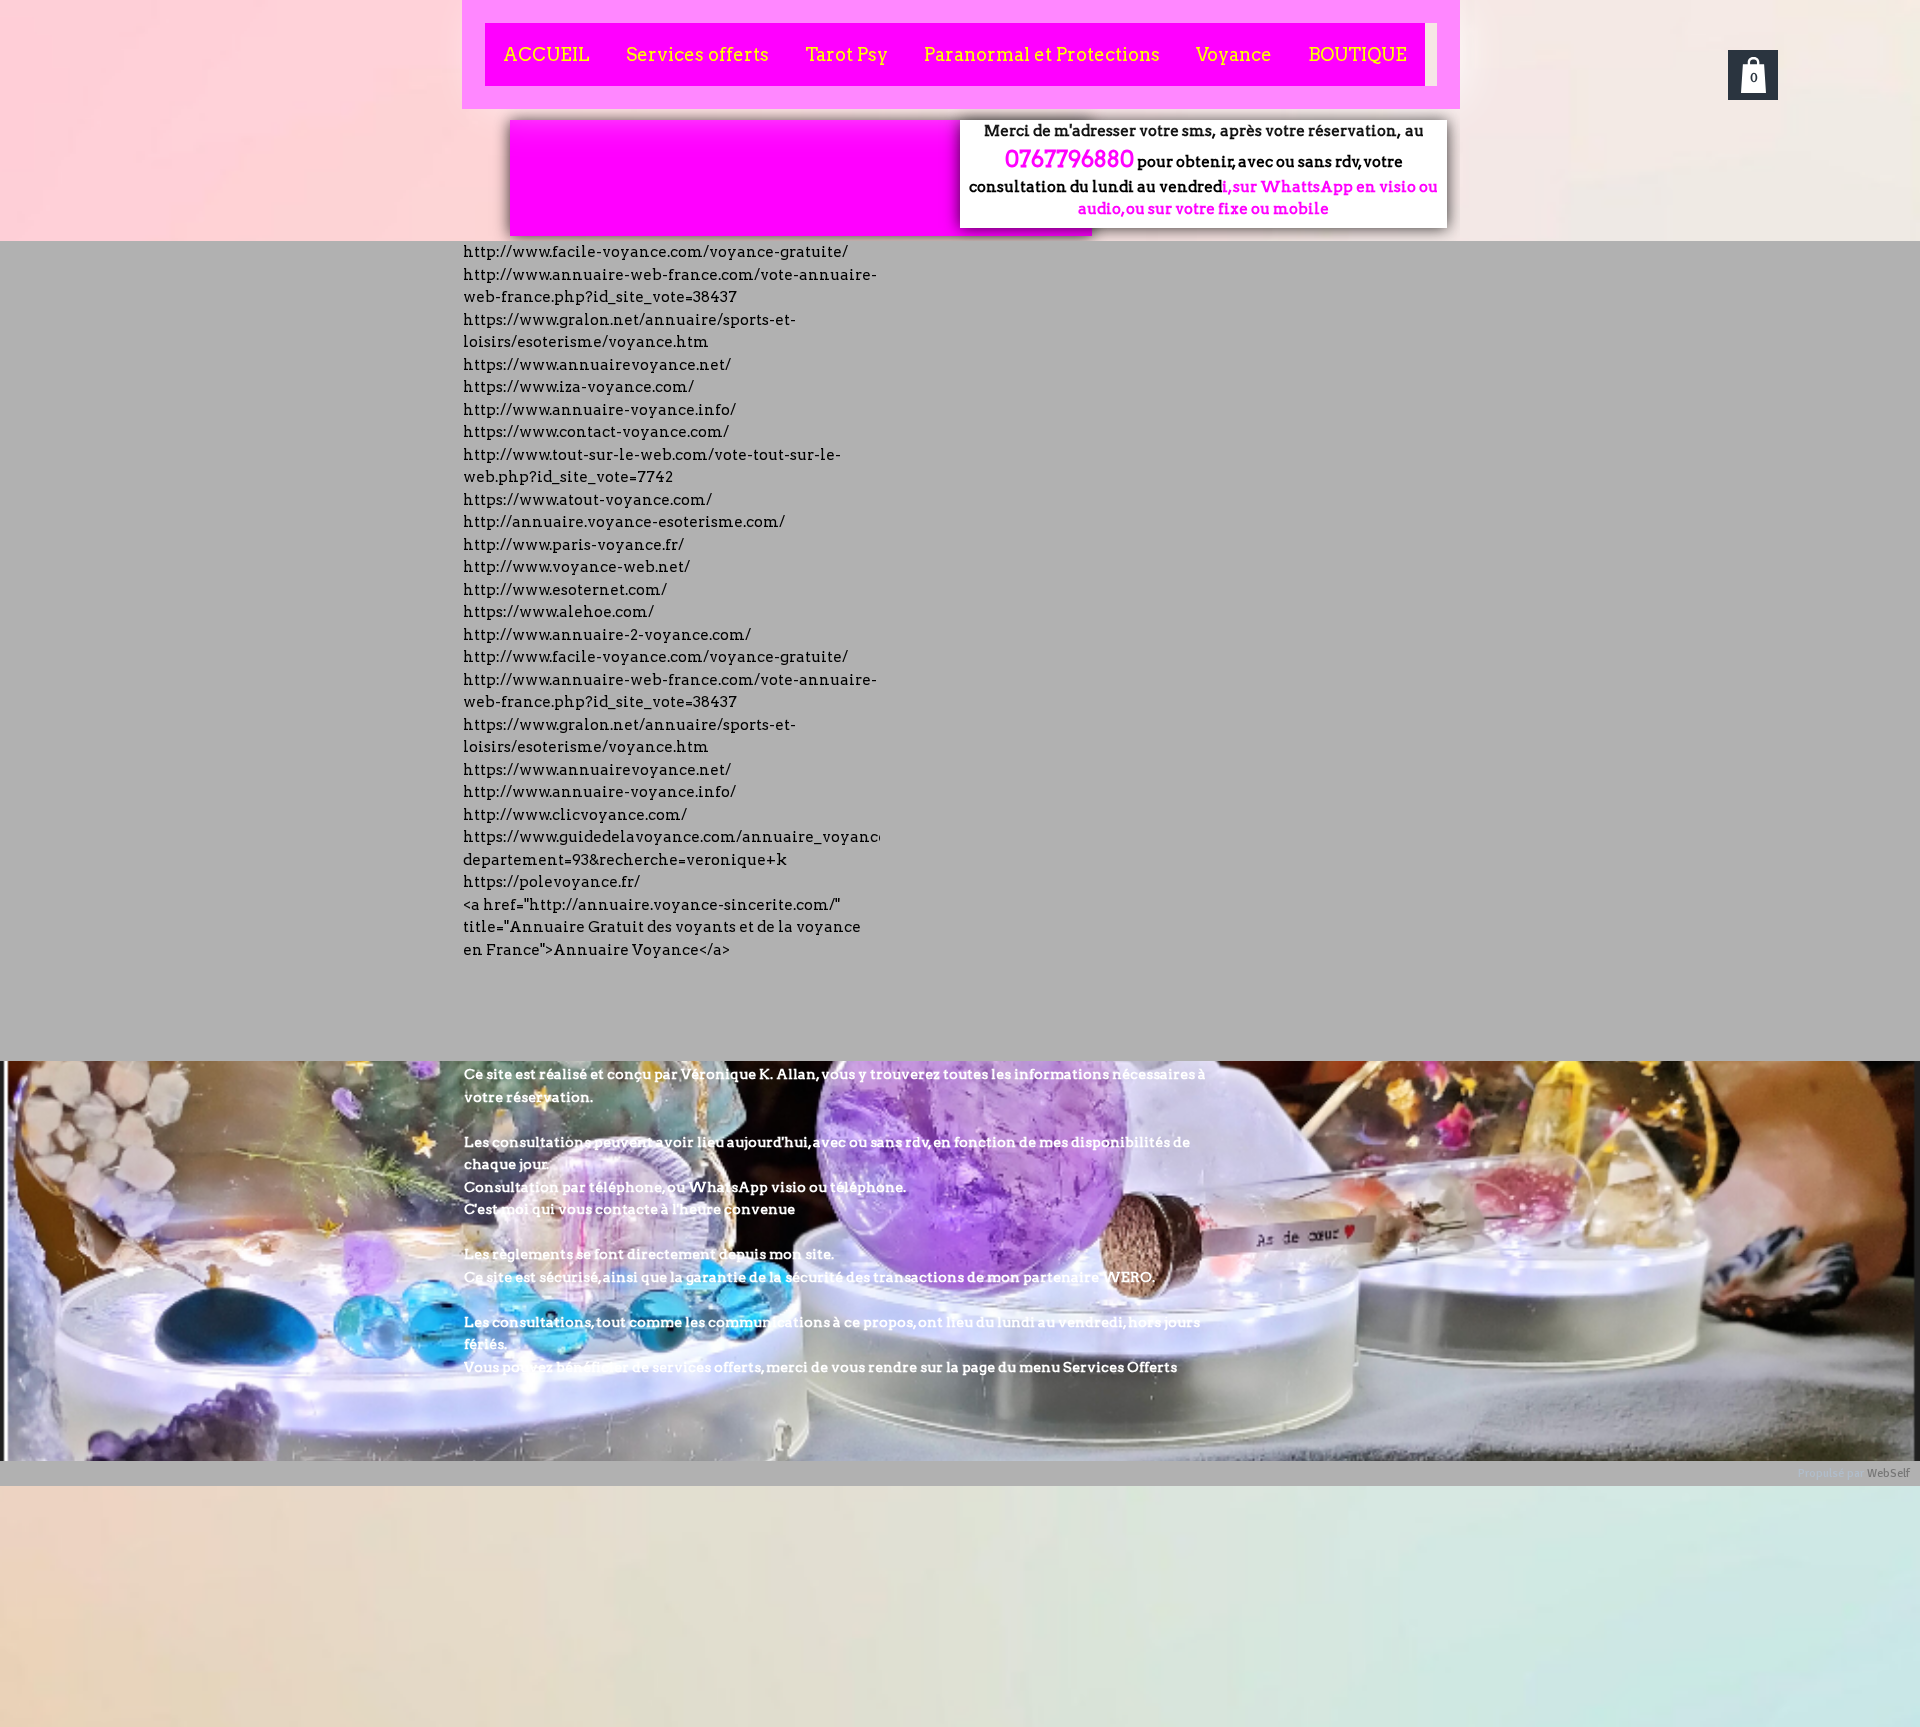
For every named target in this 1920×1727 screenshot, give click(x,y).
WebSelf (1888, 1473)
